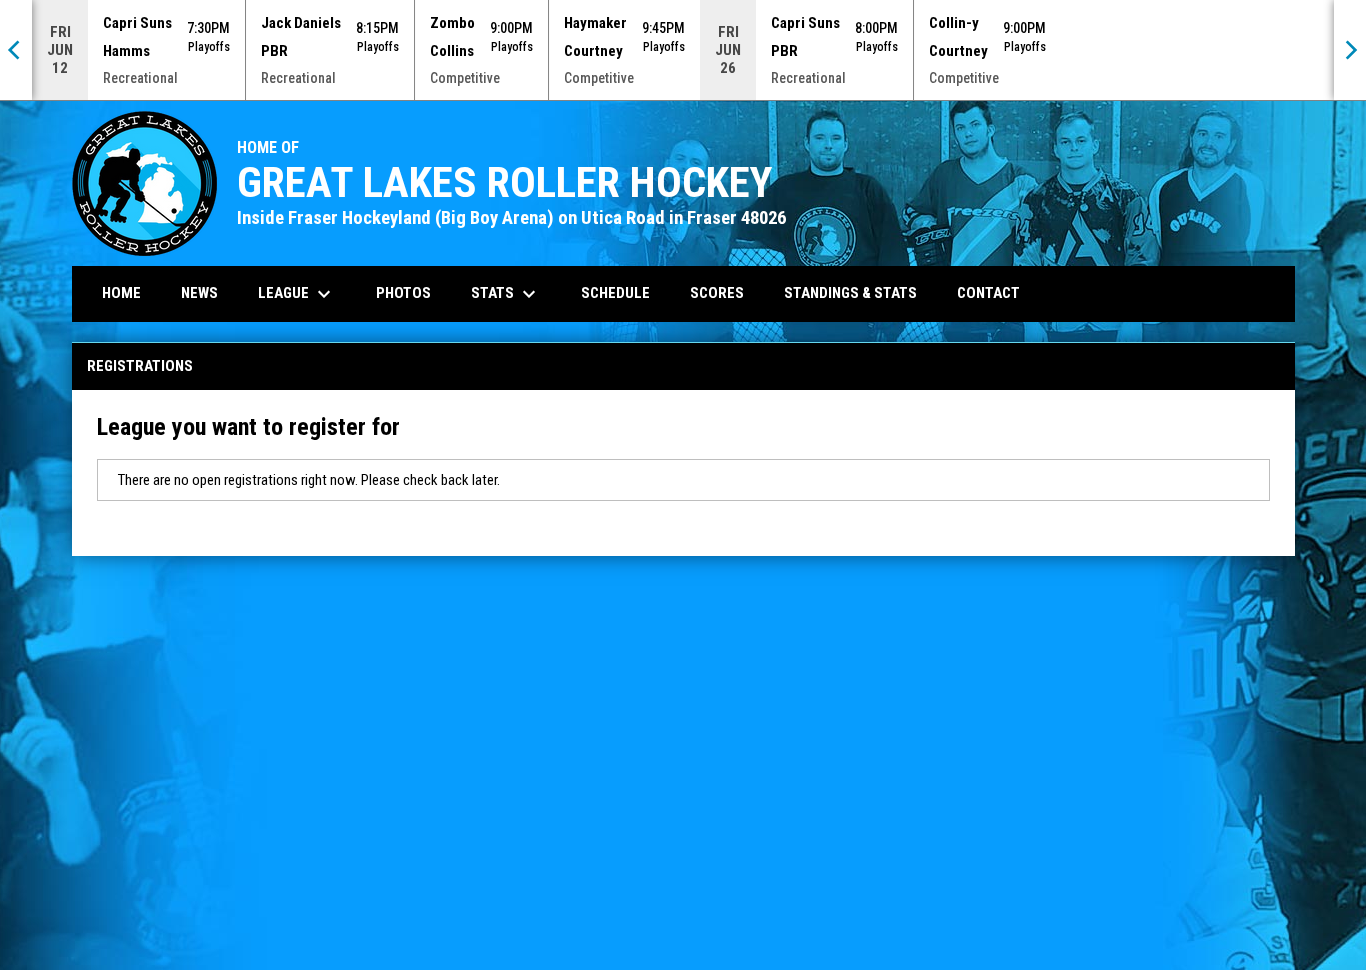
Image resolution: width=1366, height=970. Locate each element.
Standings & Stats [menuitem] (850, 293)
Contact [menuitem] (988, 293)
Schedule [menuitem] (615, 293)
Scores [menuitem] (717, 293)
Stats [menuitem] (506, 294)
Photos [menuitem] (403, 293)
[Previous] (16, 50)
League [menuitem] (297, 294)
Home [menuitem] (121, 293)
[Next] (1350, 50)
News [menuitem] (199, 293)
